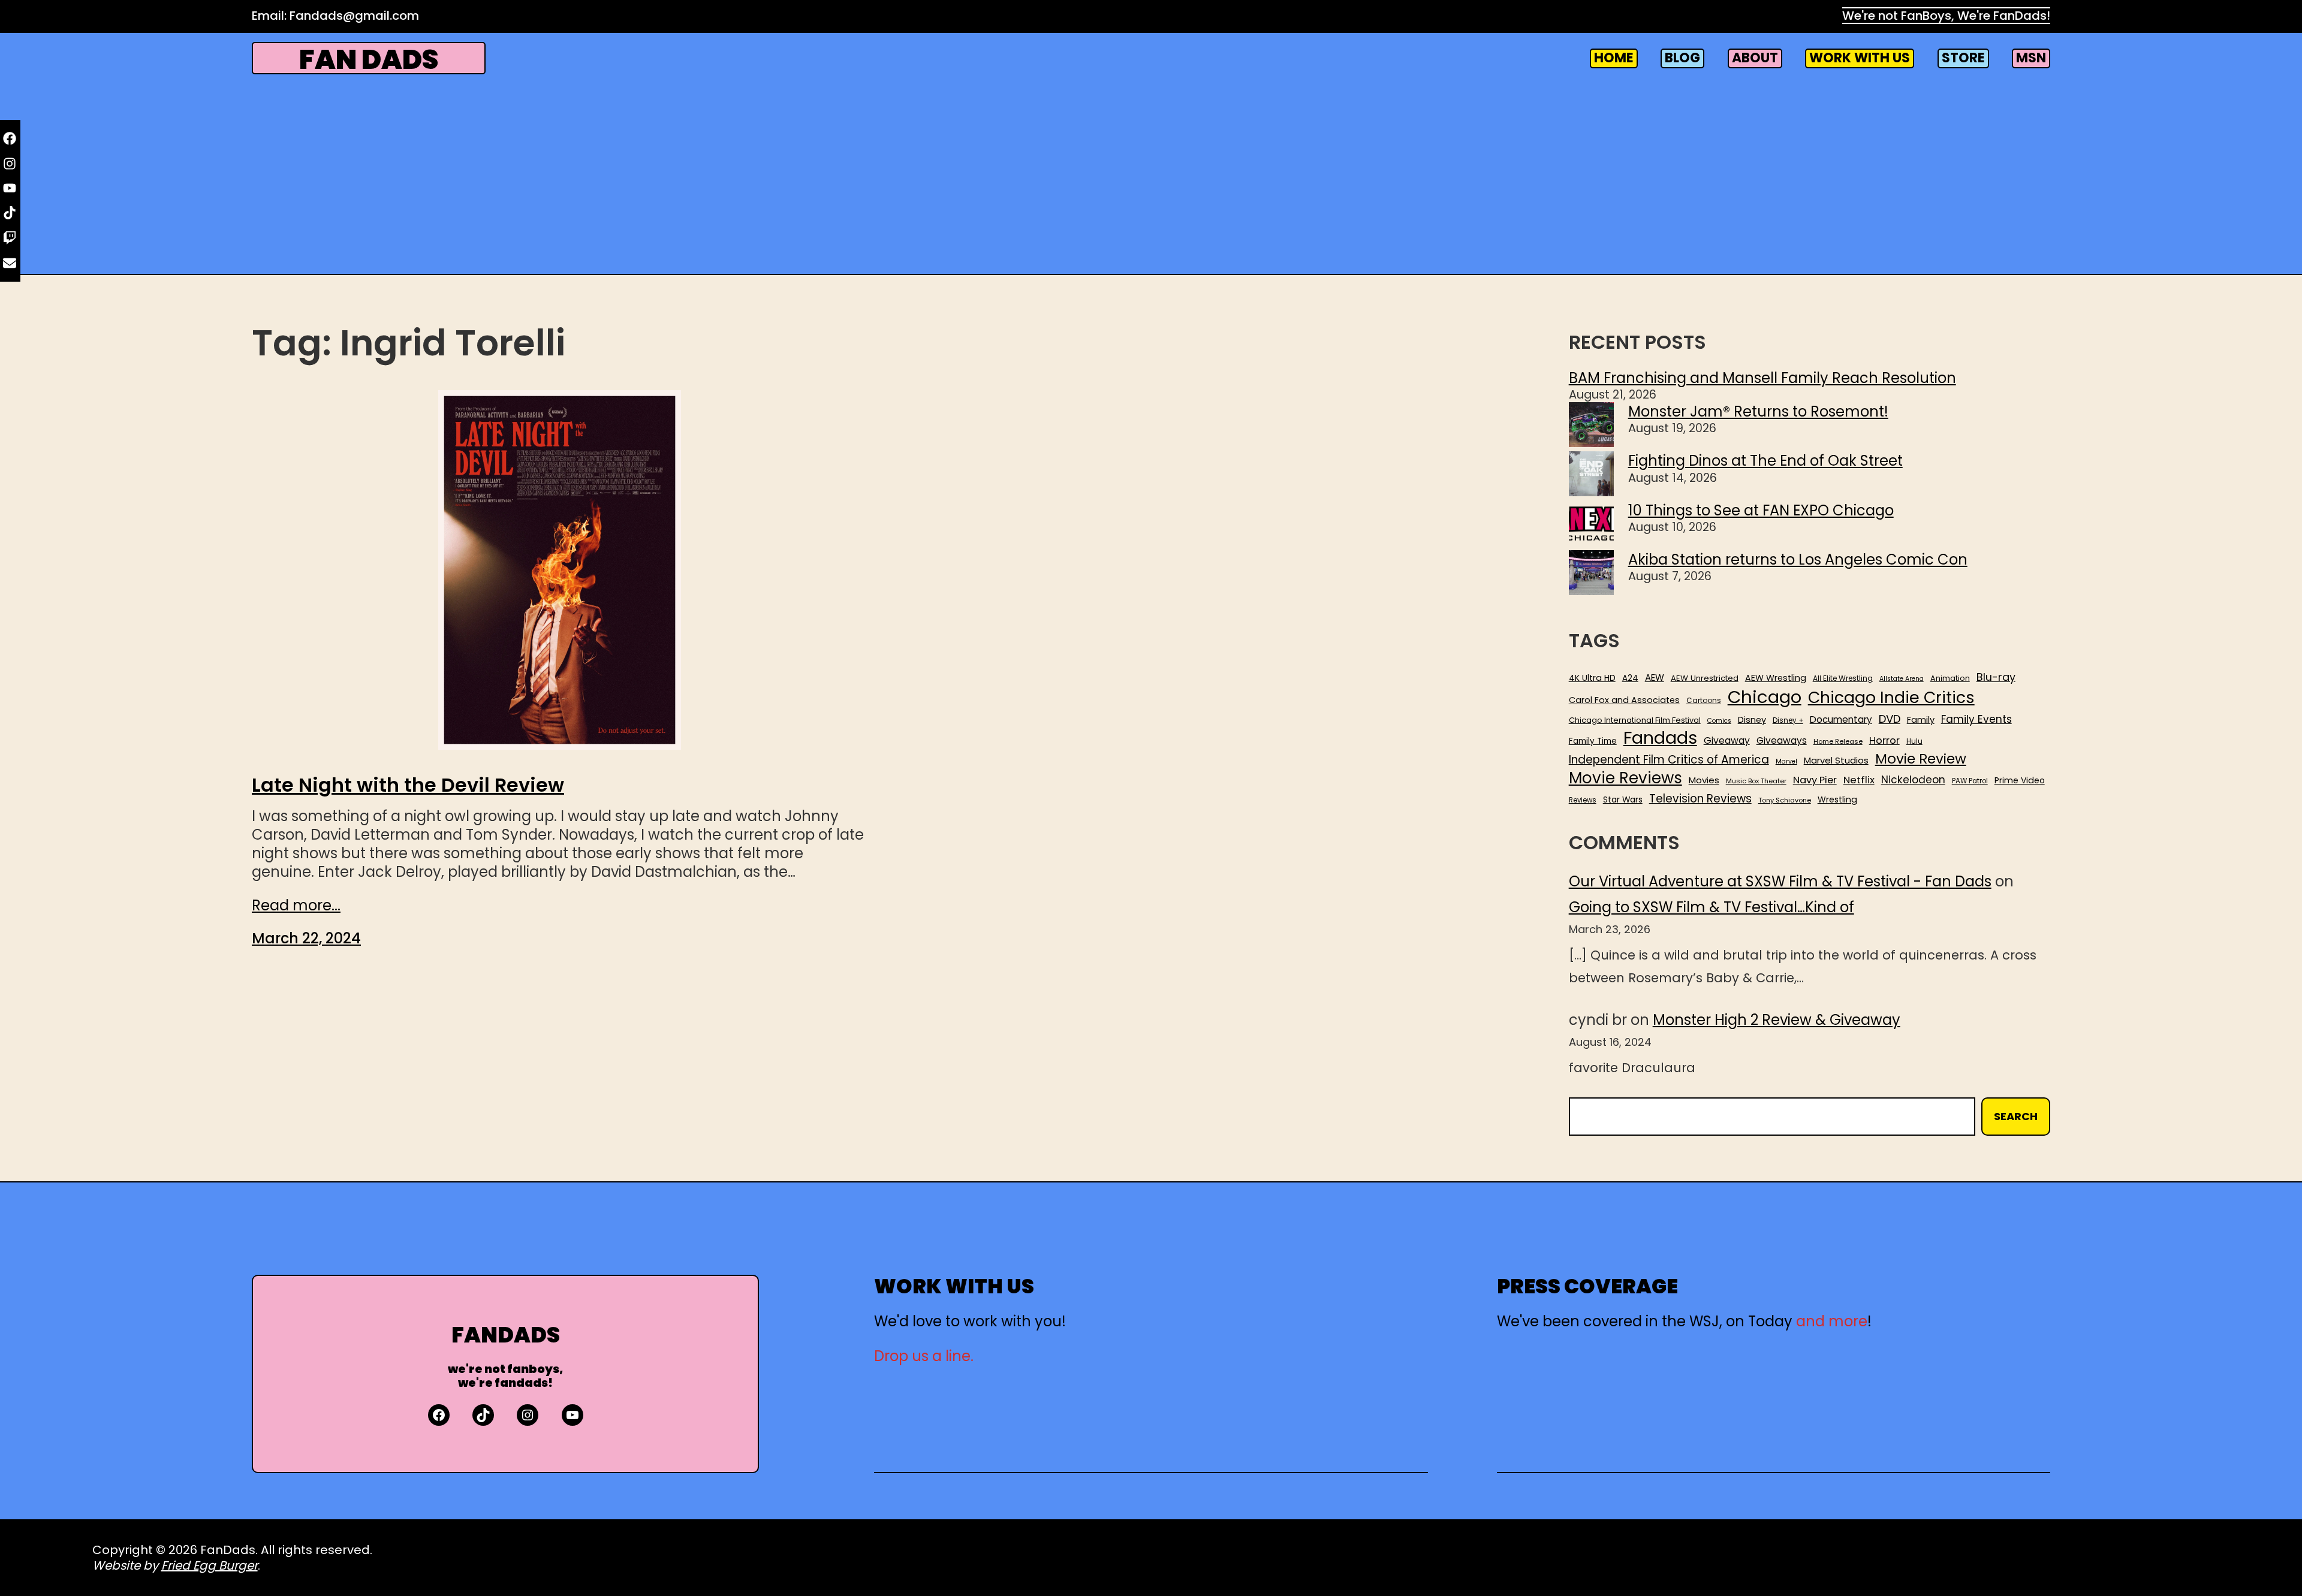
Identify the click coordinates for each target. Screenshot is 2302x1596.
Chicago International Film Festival (1635, 721)
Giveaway (1727, 741)
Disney (1752, 720)
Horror (1884, 740)
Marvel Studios (1836, 760)
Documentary (1841, 720)
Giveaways (1782, 741)
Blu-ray (1996, 677)
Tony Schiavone (1785, 800)
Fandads (1660, 738)
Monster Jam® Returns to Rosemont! (1758, 411)
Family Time (1593, 741)
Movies (1704, 780)
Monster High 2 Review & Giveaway (1777, 1020)
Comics (1719, 721)
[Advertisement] (1151, 173)
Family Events (1976, 719)
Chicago (1765, 697)
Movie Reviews (1625, 779)
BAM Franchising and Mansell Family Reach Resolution (1762, 378)
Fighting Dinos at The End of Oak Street (1765, 461)
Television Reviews (1700, 799)
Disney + (1788, 721)
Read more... (296, 905)
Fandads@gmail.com (354, 16)
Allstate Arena (1902, 679)
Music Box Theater (1756, 781)
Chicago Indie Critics (1891, 698)
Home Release (1838, 742)
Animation (1950, 678)
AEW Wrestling (1776, 678)
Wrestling (1837, 799)
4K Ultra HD (1592, 678)
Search (2016, 1116)
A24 (1630, 678)
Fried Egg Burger (210, 1565)
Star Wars (1623, 800)
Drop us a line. (924, 1356)
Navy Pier (1815, 780)
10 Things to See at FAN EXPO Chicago (1761, 510)
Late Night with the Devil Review (408, 785)
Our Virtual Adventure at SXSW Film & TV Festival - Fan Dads (1780, 881)
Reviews (1583, 800)
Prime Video (2020, 780)
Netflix (1859, 780)
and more (1832, 1321)
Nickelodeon (1913, 780)
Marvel (1786, 762)
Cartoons (1704, 701)
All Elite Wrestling (1843, 678)
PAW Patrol (1970, 781)
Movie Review (1921, 759)
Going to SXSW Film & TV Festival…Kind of (1712, 907)
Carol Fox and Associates (1624, 700)
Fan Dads (369, 60)
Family (1921, 720)
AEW (1655, 678)
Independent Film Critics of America (1669, 760)
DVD (1890, 719)
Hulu (1914, 742)
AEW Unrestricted (1705, 678)
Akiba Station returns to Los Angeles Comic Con (1798, 559)
